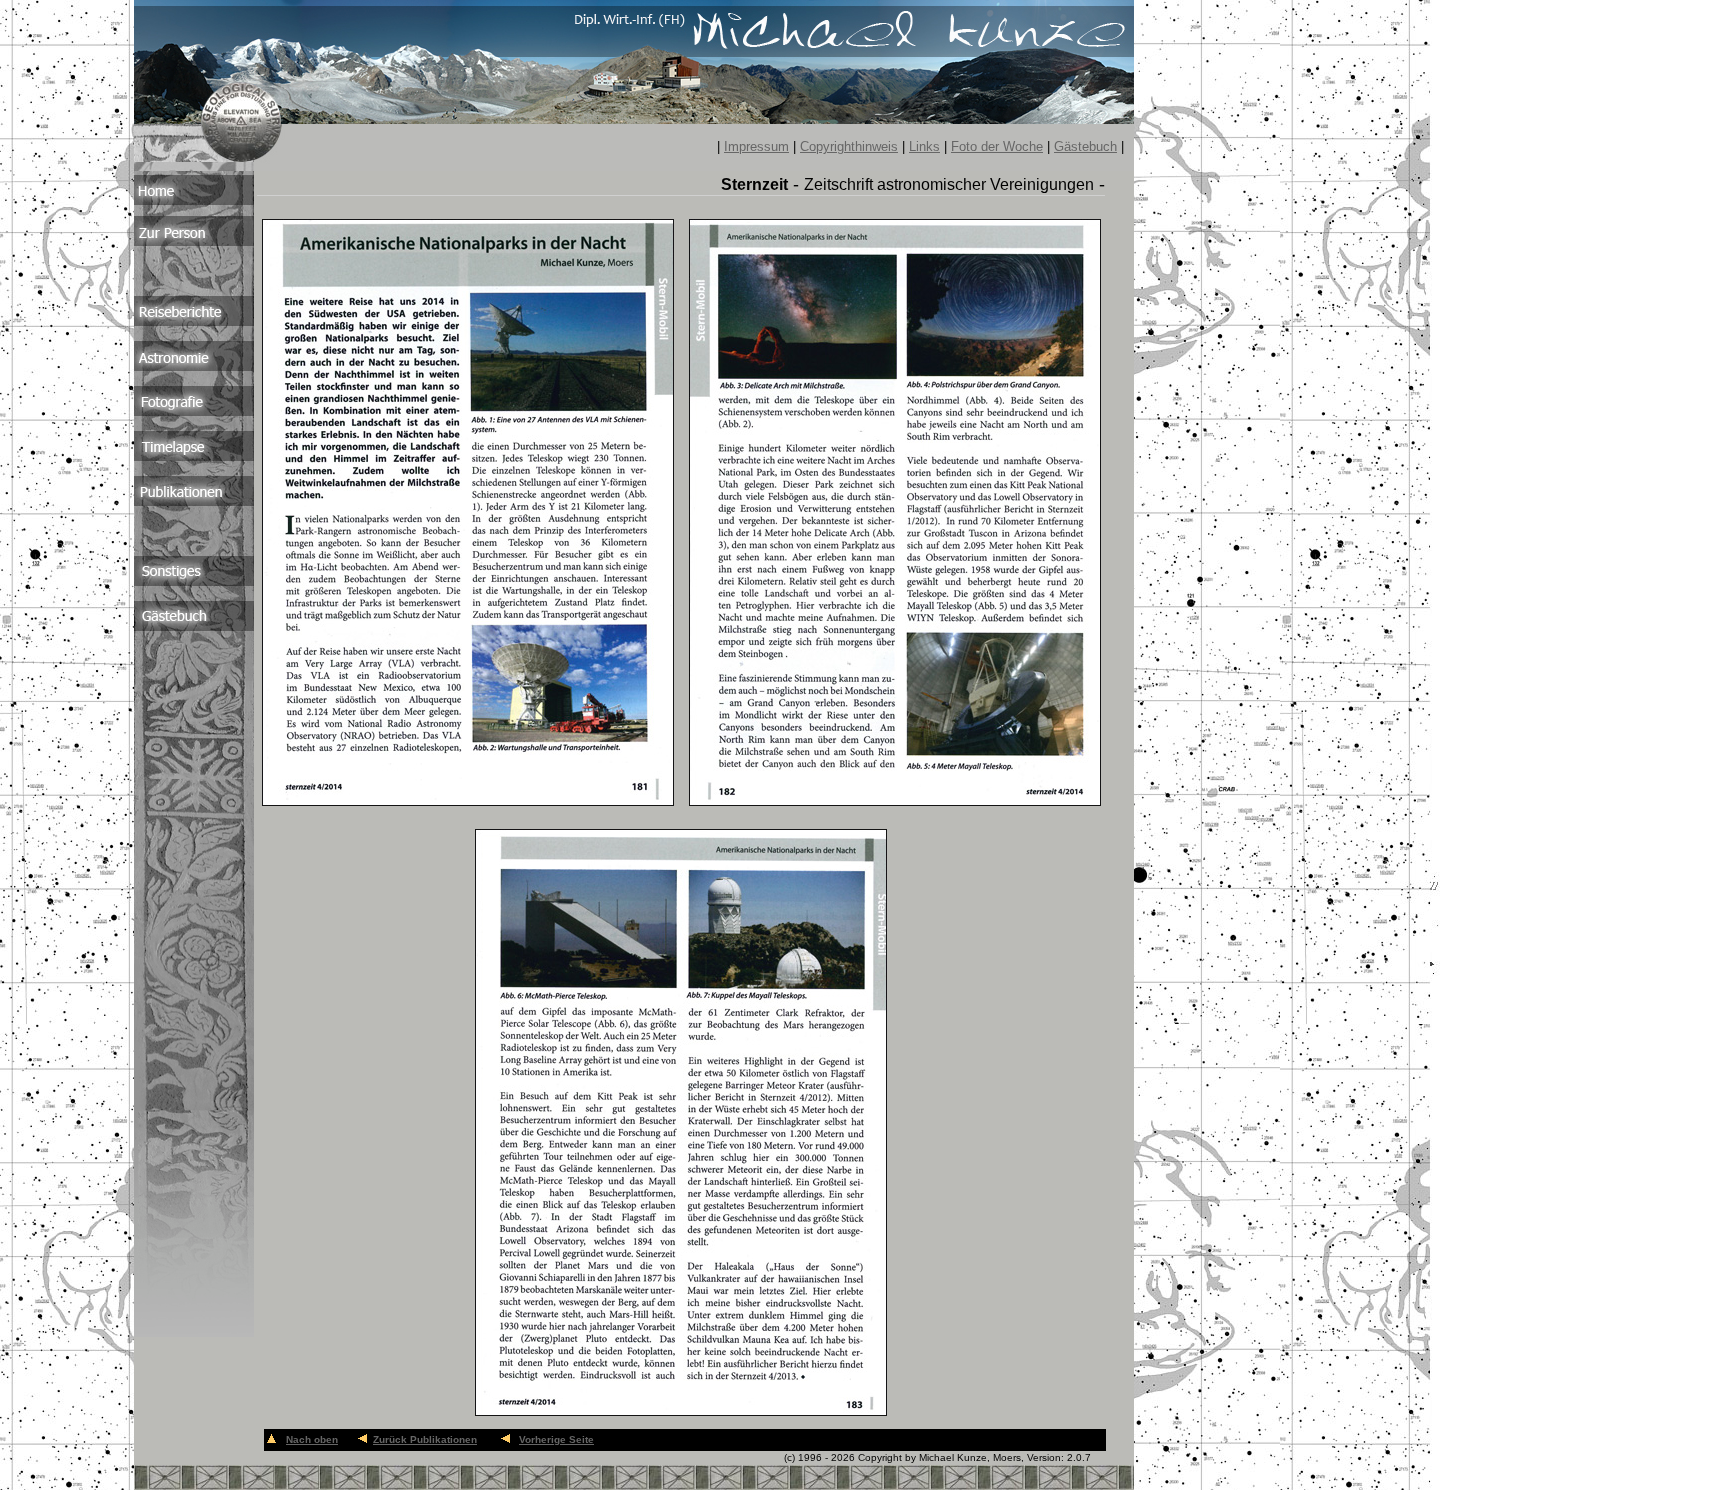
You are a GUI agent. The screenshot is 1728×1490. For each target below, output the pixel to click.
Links (924, 146)
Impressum (756, 146)
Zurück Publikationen (425, 1439)
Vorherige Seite (556, 1439)
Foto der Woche (997, 146)
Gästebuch (1085, 146)
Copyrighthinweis (849, 146)
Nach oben (312, 1439)
